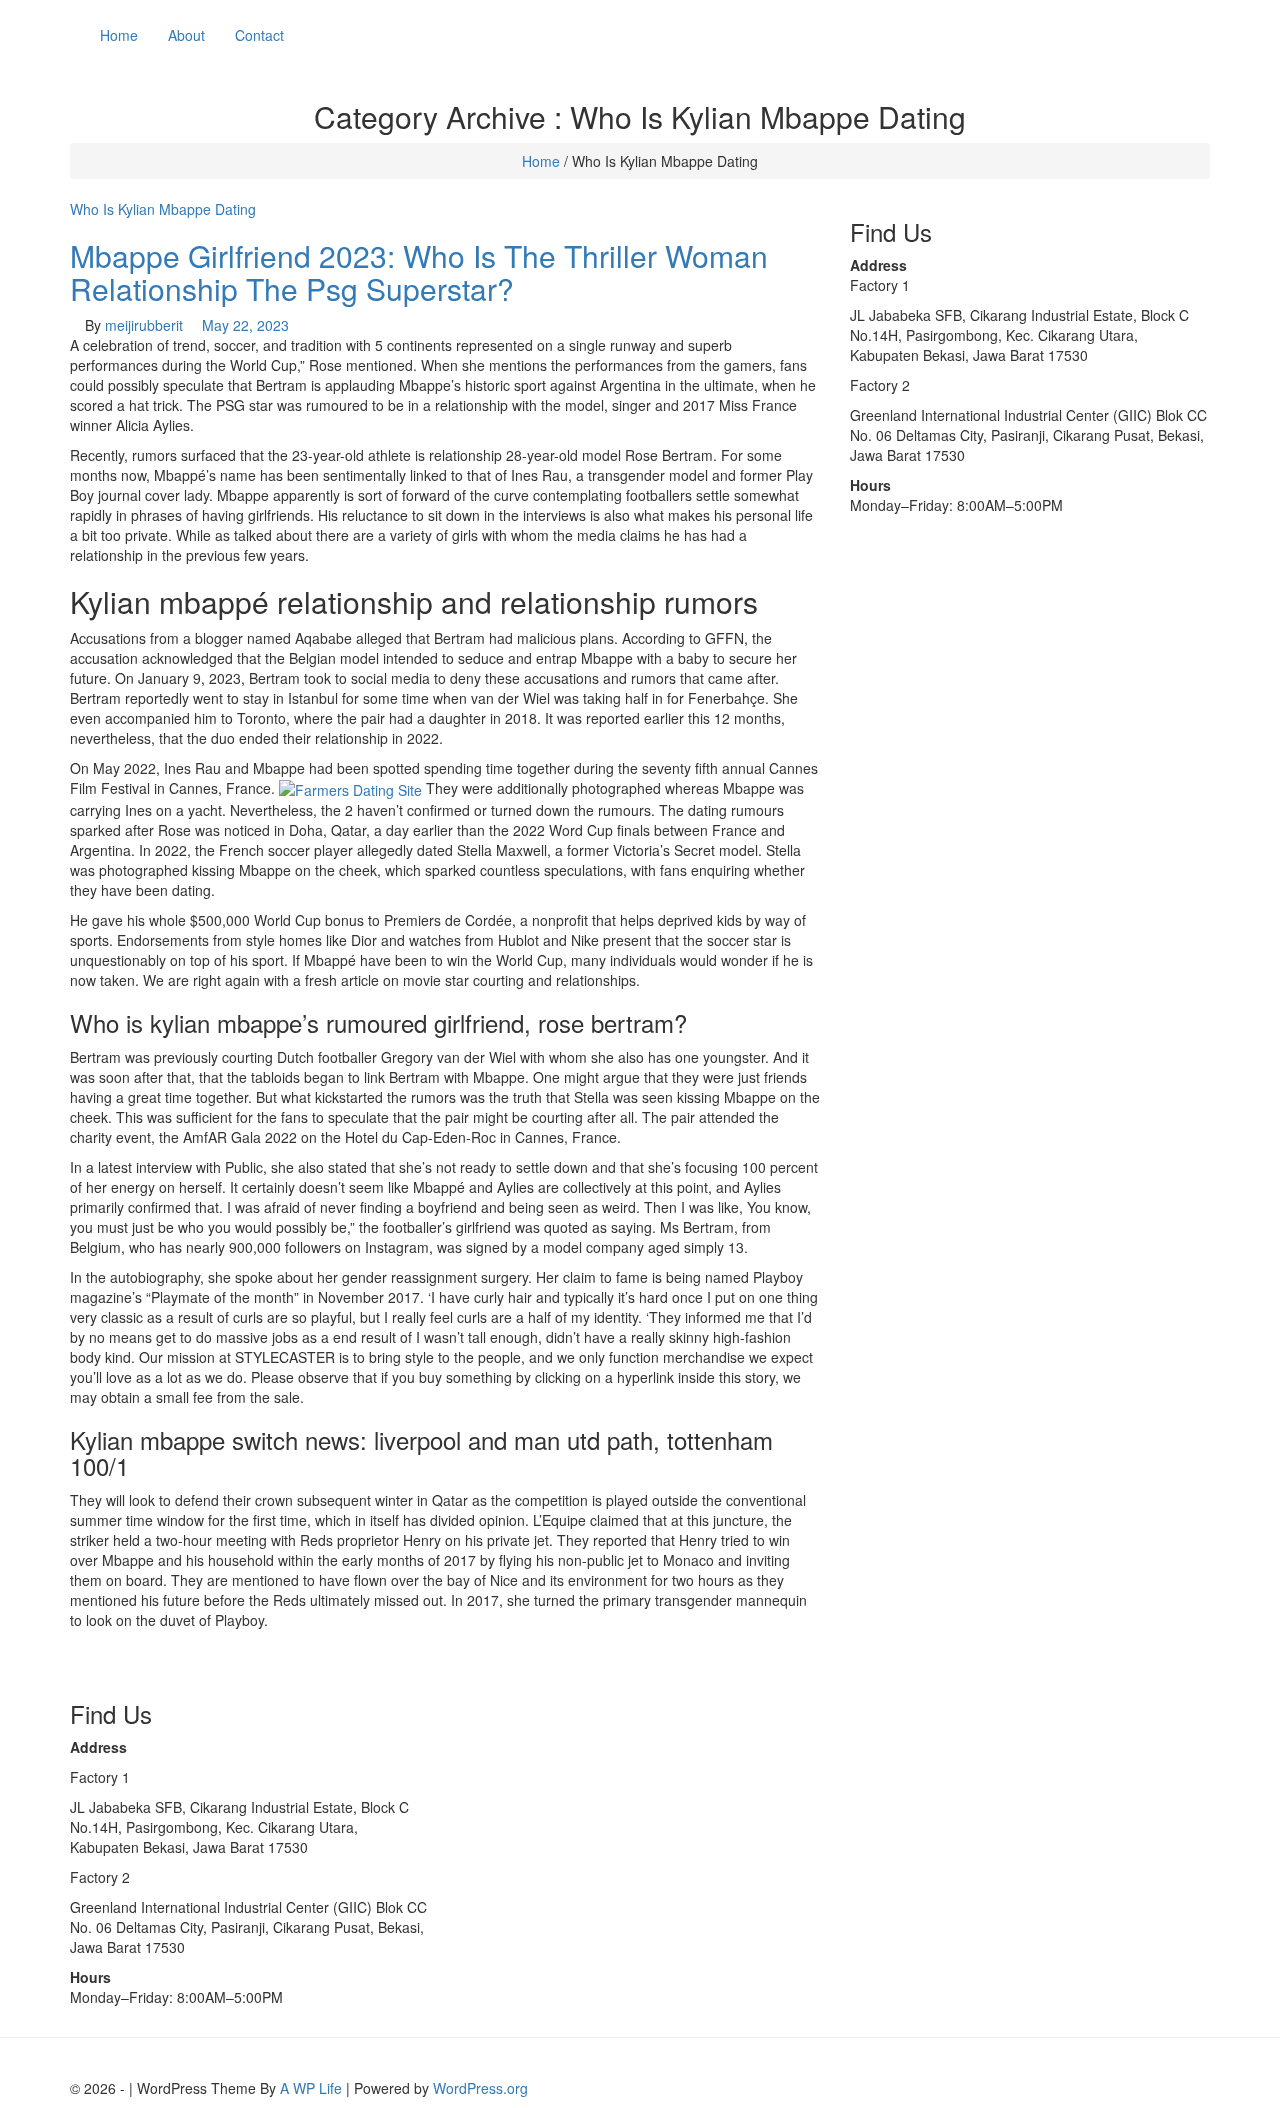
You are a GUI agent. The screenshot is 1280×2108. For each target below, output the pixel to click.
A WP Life (311, 2088)
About (186, 35)
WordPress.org (480, 2088)
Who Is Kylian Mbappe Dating (163, 209)
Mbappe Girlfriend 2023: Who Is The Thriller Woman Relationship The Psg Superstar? (419, 272)
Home (119, 35)
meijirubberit (144, 325)
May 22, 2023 (245, 325)
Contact (259, 35)
